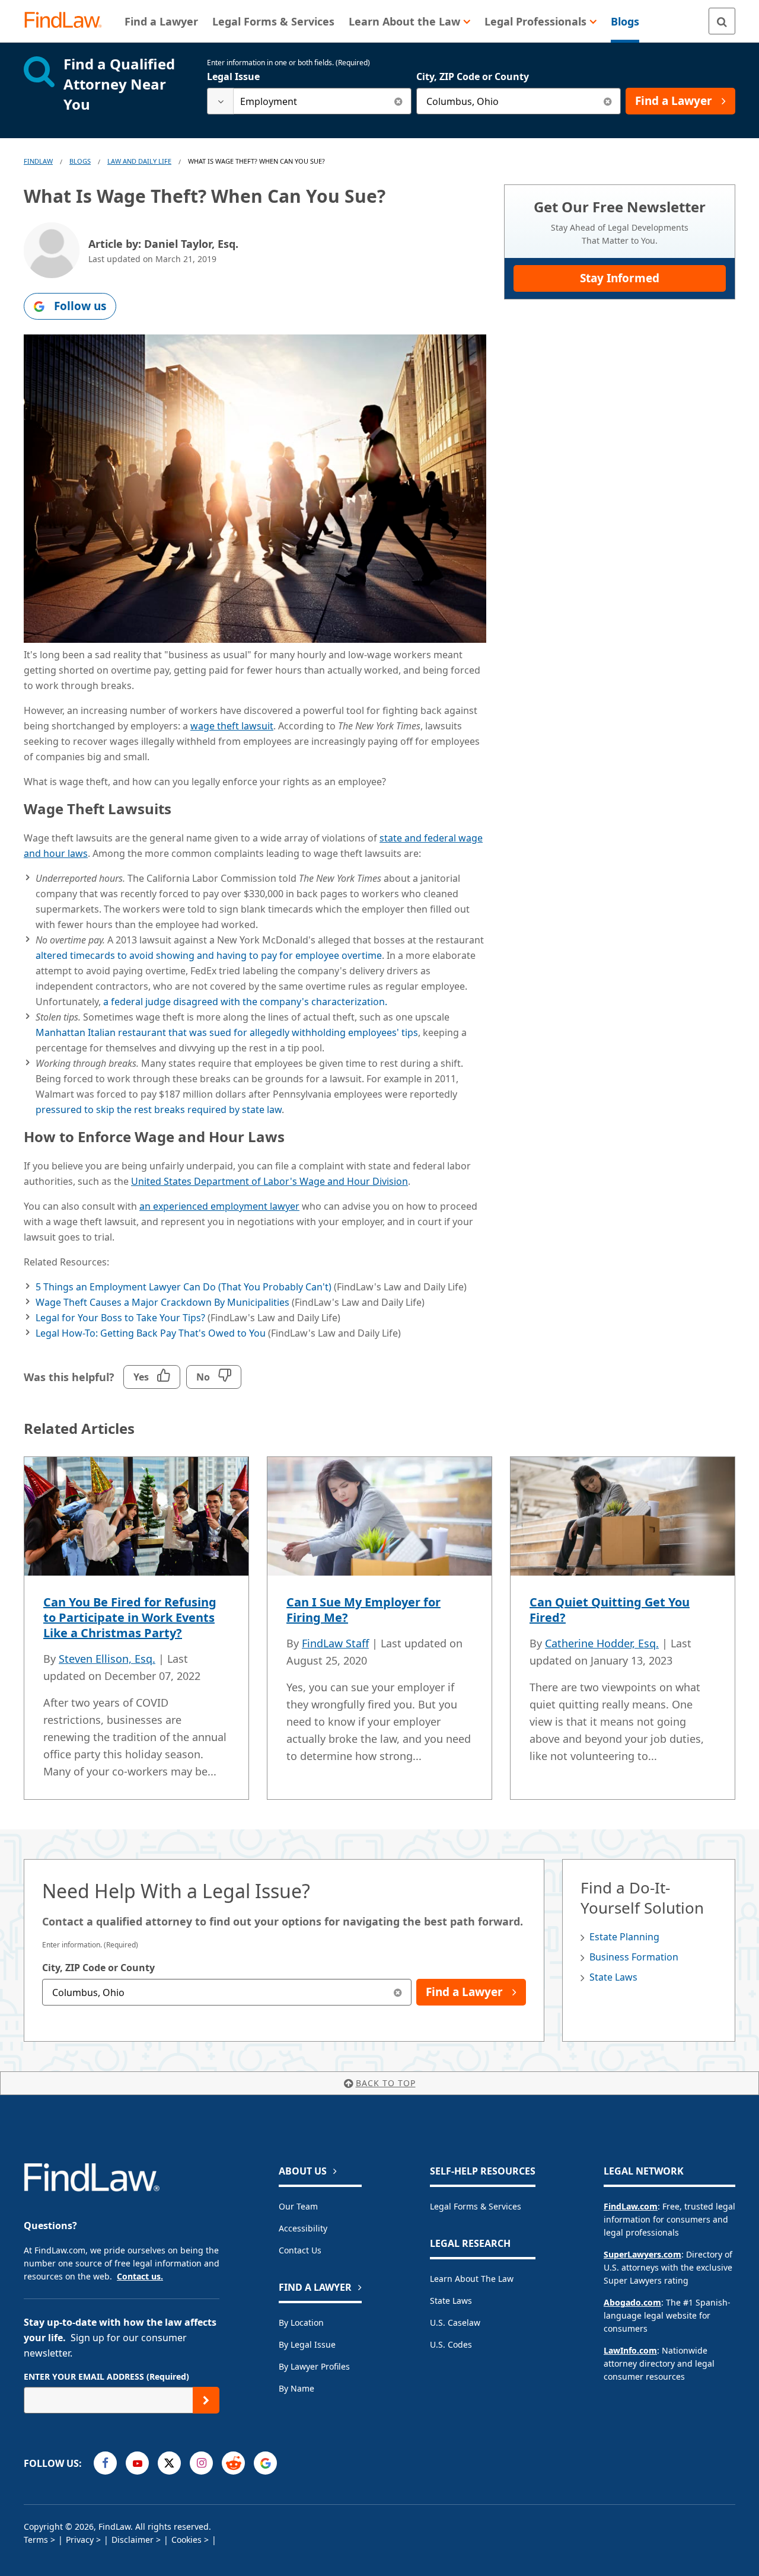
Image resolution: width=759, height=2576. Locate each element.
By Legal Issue (307, 2344)
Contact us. (140, 2276)
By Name (296, 2388)
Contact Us (300, 2250)
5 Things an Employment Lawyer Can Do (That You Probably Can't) (184, 1287)
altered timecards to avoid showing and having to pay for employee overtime (209, 955)
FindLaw (38, 161)
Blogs (80, 161)
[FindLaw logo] (68, 21)
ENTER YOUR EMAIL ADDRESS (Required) (106, 2376)
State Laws (613, 1977)
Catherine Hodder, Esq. (602, 1643)
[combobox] (309, 101)
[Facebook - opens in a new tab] (105, 2463)
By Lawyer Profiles (314, 2366)
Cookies (186, 2540)
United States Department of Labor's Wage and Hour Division (270, 1181)
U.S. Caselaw (455, 2322)
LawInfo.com (630, 2350)
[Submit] (206, 2400)
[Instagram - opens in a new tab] (201, 2463)
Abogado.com (632, 2302)
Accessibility (303, 2228)
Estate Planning (624, 1937)
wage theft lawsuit (232, 726)
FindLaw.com (631, 2206)
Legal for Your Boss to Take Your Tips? (120, 1318)
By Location (301, 2322)
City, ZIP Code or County (473, 76)
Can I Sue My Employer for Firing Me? (363, 1610)
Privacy (80, 2540)
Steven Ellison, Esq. (107, 1659)
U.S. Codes (451, 2344)
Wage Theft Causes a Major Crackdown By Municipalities (162, 1302)
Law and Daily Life (139, 161)
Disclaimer (133, 2540)
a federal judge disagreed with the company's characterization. (245, 1002)
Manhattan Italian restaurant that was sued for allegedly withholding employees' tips (227, 1032)
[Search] (722, 21)
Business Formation (634, 1957)
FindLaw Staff (335, 1643)
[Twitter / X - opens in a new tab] (169, 2463)
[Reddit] (233, 2463)
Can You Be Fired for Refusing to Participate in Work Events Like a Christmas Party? (130, 1617)
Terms (36, 2540)
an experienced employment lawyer (219, 1206)
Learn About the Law (472, 2279)
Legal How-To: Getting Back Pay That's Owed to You (151, 1333)
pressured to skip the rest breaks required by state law (159, 1110)
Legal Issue (233, 76)
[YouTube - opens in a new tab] (137, 2463)
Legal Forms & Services (476, 2206)
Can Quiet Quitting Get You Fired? (610, 1610)
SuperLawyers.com (642, 2254)
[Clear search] (398, 101)
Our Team (298, 2206)
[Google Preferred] (265, 2463)
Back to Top (386, 2083)
